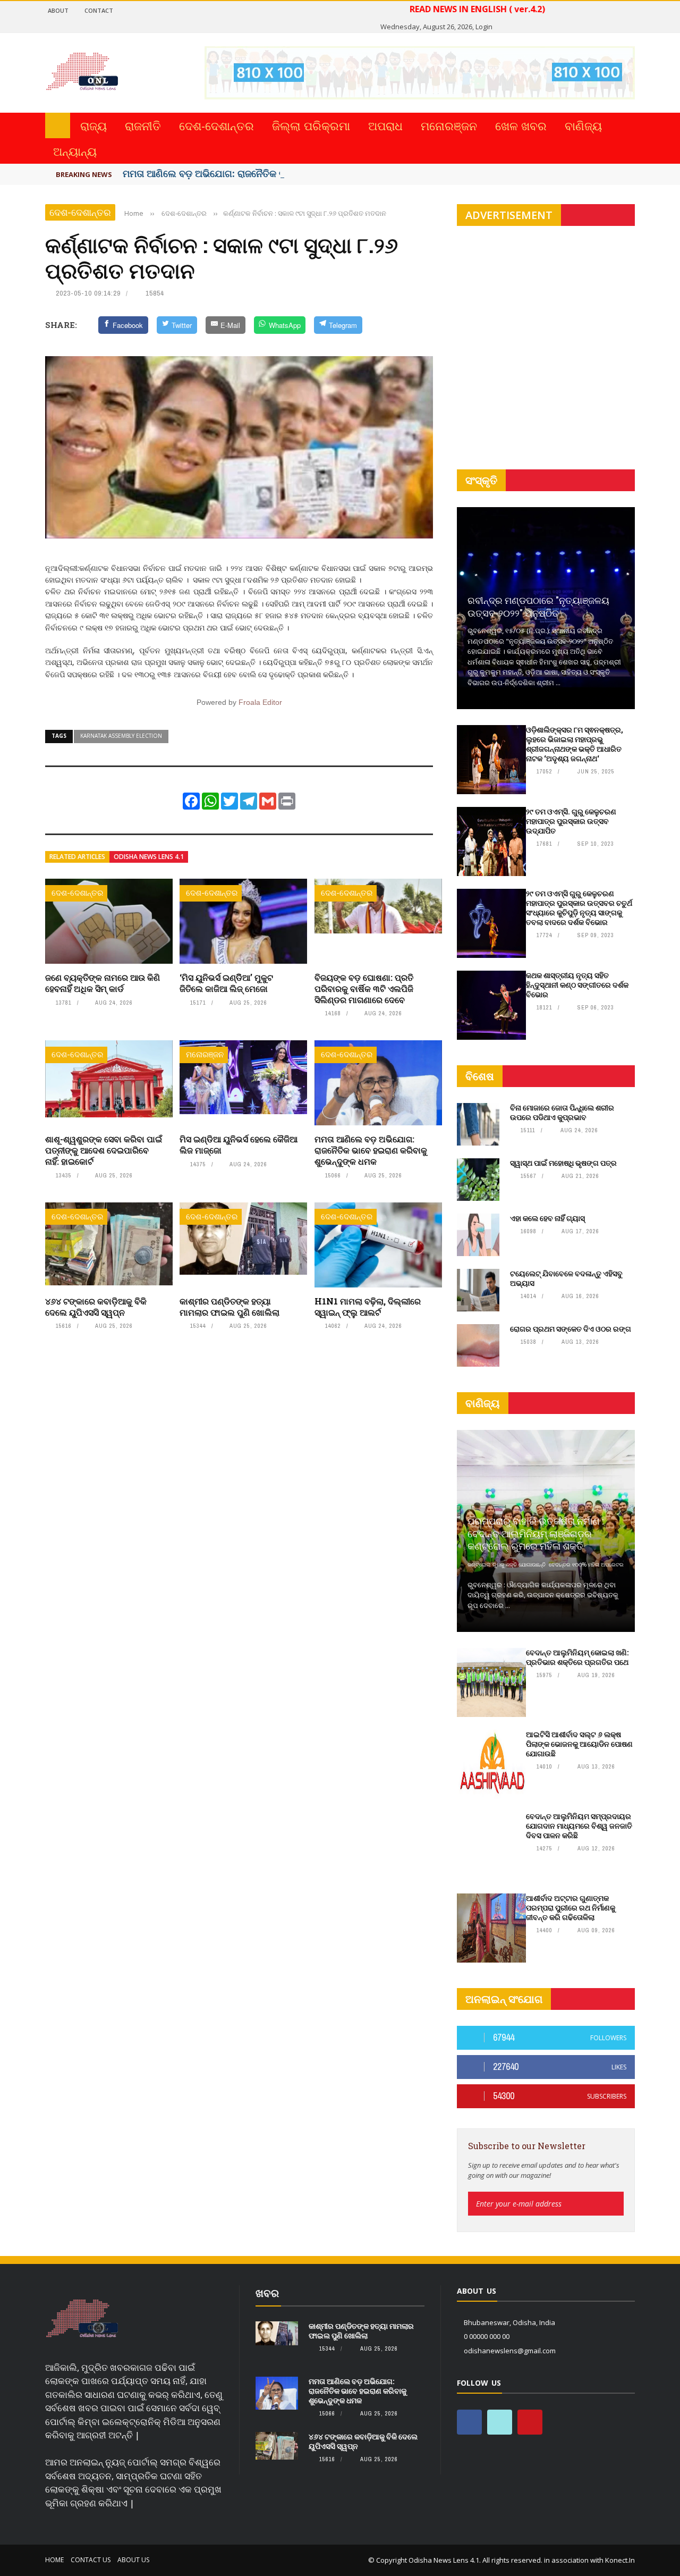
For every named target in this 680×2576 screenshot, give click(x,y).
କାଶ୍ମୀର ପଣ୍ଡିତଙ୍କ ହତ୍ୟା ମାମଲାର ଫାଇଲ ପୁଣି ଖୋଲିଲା (229, 1307)
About (58, 10)
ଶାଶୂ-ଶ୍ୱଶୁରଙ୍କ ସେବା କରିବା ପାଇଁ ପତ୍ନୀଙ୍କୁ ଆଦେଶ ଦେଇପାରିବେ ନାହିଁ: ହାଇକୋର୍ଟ (104, 1150)
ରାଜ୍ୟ (93, 125)
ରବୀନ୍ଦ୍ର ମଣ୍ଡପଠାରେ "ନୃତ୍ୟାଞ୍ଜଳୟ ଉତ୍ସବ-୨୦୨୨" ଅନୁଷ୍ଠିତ (538, 606)
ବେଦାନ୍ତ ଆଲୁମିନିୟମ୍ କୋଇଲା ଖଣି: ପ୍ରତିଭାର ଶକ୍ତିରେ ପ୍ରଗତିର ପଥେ (577, 1657)
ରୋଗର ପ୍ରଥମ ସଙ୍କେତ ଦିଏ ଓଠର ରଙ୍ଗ (571, 1329)
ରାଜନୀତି (143, 125)
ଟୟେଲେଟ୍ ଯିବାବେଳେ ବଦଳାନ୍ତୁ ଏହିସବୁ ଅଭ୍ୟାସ (566, 1278)
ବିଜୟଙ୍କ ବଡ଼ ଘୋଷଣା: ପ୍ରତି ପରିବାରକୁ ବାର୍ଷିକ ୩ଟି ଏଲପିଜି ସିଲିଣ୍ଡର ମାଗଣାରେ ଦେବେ (364, 988)
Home (54, 2560)
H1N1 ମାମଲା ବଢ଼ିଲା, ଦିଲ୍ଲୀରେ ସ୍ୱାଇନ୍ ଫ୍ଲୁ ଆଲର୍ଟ (368, 1307)
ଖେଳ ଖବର (521, 125)
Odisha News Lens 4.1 (149, 857)
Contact (99, 10)
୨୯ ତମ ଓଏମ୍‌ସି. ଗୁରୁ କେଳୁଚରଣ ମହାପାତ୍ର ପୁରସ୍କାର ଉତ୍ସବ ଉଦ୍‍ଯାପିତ (571, 821)
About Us (133, 2560)
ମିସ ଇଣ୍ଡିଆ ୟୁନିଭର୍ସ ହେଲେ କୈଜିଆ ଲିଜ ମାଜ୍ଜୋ (239, 1144)
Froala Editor (260, 702)
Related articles (77, 857)
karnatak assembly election (121, 736)
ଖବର (267, 2293)
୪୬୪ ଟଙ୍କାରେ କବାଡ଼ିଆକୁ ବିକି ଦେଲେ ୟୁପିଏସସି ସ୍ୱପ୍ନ (96, 1307)
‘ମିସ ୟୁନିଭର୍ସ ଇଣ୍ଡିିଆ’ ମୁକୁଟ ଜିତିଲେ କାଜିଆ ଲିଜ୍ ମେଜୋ (226, 983)
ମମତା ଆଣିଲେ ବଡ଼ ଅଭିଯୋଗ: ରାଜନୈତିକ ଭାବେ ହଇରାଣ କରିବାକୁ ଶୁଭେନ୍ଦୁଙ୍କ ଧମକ (371, 1150)
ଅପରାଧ (385, 125)
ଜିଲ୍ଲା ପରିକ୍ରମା (311, 125)
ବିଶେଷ (480, 1076)
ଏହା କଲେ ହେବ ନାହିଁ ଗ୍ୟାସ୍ (547, 1218)
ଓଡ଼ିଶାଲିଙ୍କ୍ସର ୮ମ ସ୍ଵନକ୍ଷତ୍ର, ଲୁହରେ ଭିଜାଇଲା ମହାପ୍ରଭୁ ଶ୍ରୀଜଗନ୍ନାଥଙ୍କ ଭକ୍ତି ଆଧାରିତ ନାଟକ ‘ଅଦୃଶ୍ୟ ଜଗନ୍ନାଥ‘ (575, 744)
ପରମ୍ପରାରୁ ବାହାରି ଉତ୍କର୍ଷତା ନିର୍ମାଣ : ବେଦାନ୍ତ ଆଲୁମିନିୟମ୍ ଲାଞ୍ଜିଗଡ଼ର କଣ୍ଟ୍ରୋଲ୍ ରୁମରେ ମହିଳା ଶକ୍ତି (535, 1533)
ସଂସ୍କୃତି (481, 480)
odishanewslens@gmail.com (510, 2351)
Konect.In (620, 2560)
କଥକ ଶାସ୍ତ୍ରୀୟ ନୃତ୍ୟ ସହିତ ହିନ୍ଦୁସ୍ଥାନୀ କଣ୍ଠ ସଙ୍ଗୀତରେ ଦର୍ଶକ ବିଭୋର (577, 985)
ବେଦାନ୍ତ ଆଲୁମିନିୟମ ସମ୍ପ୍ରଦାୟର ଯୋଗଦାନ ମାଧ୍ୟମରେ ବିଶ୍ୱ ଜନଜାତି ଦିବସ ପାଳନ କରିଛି (579, 1826)
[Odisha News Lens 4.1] (82, 2319)
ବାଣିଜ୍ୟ (583, 125)
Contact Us (91, 2560)
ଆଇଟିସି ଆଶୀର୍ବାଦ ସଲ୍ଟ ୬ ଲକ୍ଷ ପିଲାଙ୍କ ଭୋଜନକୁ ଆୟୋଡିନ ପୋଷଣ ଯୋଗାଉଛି (579, 1744)
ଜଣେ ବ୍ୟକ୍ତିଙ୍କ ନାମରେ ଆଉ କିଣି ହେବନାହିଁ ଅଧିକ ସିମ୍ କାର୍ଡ (103, 983)
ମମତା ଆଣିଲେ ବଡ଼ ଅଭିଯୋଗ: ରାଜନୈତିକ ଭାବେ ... (216, 173)
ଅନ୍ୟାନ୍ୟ (75, 151)
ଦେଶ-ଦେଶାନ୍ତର (216, 125)
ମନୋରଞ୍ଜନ (449, 125)
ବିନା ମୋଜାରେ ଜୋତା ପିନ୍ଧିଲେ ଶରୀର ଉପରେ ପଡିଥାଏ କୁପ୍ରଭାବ (562, 1112)
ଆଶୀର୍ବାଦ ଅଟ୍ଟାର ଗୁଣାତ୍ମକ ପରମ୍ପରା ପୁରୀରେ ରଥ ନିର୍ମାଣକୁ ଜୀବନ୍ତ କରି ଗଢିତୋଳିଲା (571, 1908)
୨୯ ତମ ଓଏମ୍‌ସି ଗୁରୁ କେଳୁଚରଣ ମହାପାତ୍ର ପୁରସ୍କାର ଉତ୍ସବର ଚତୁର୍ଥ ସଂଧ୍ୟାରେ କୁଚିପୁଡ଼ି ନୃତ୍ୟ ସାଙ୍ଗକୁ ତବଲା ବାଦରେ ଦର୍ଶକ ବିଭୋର (579, 908)
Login (484, 27)
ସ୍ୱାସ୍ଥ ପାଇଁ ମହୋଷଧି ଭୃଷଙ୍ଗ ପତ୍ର (563, 1163)
